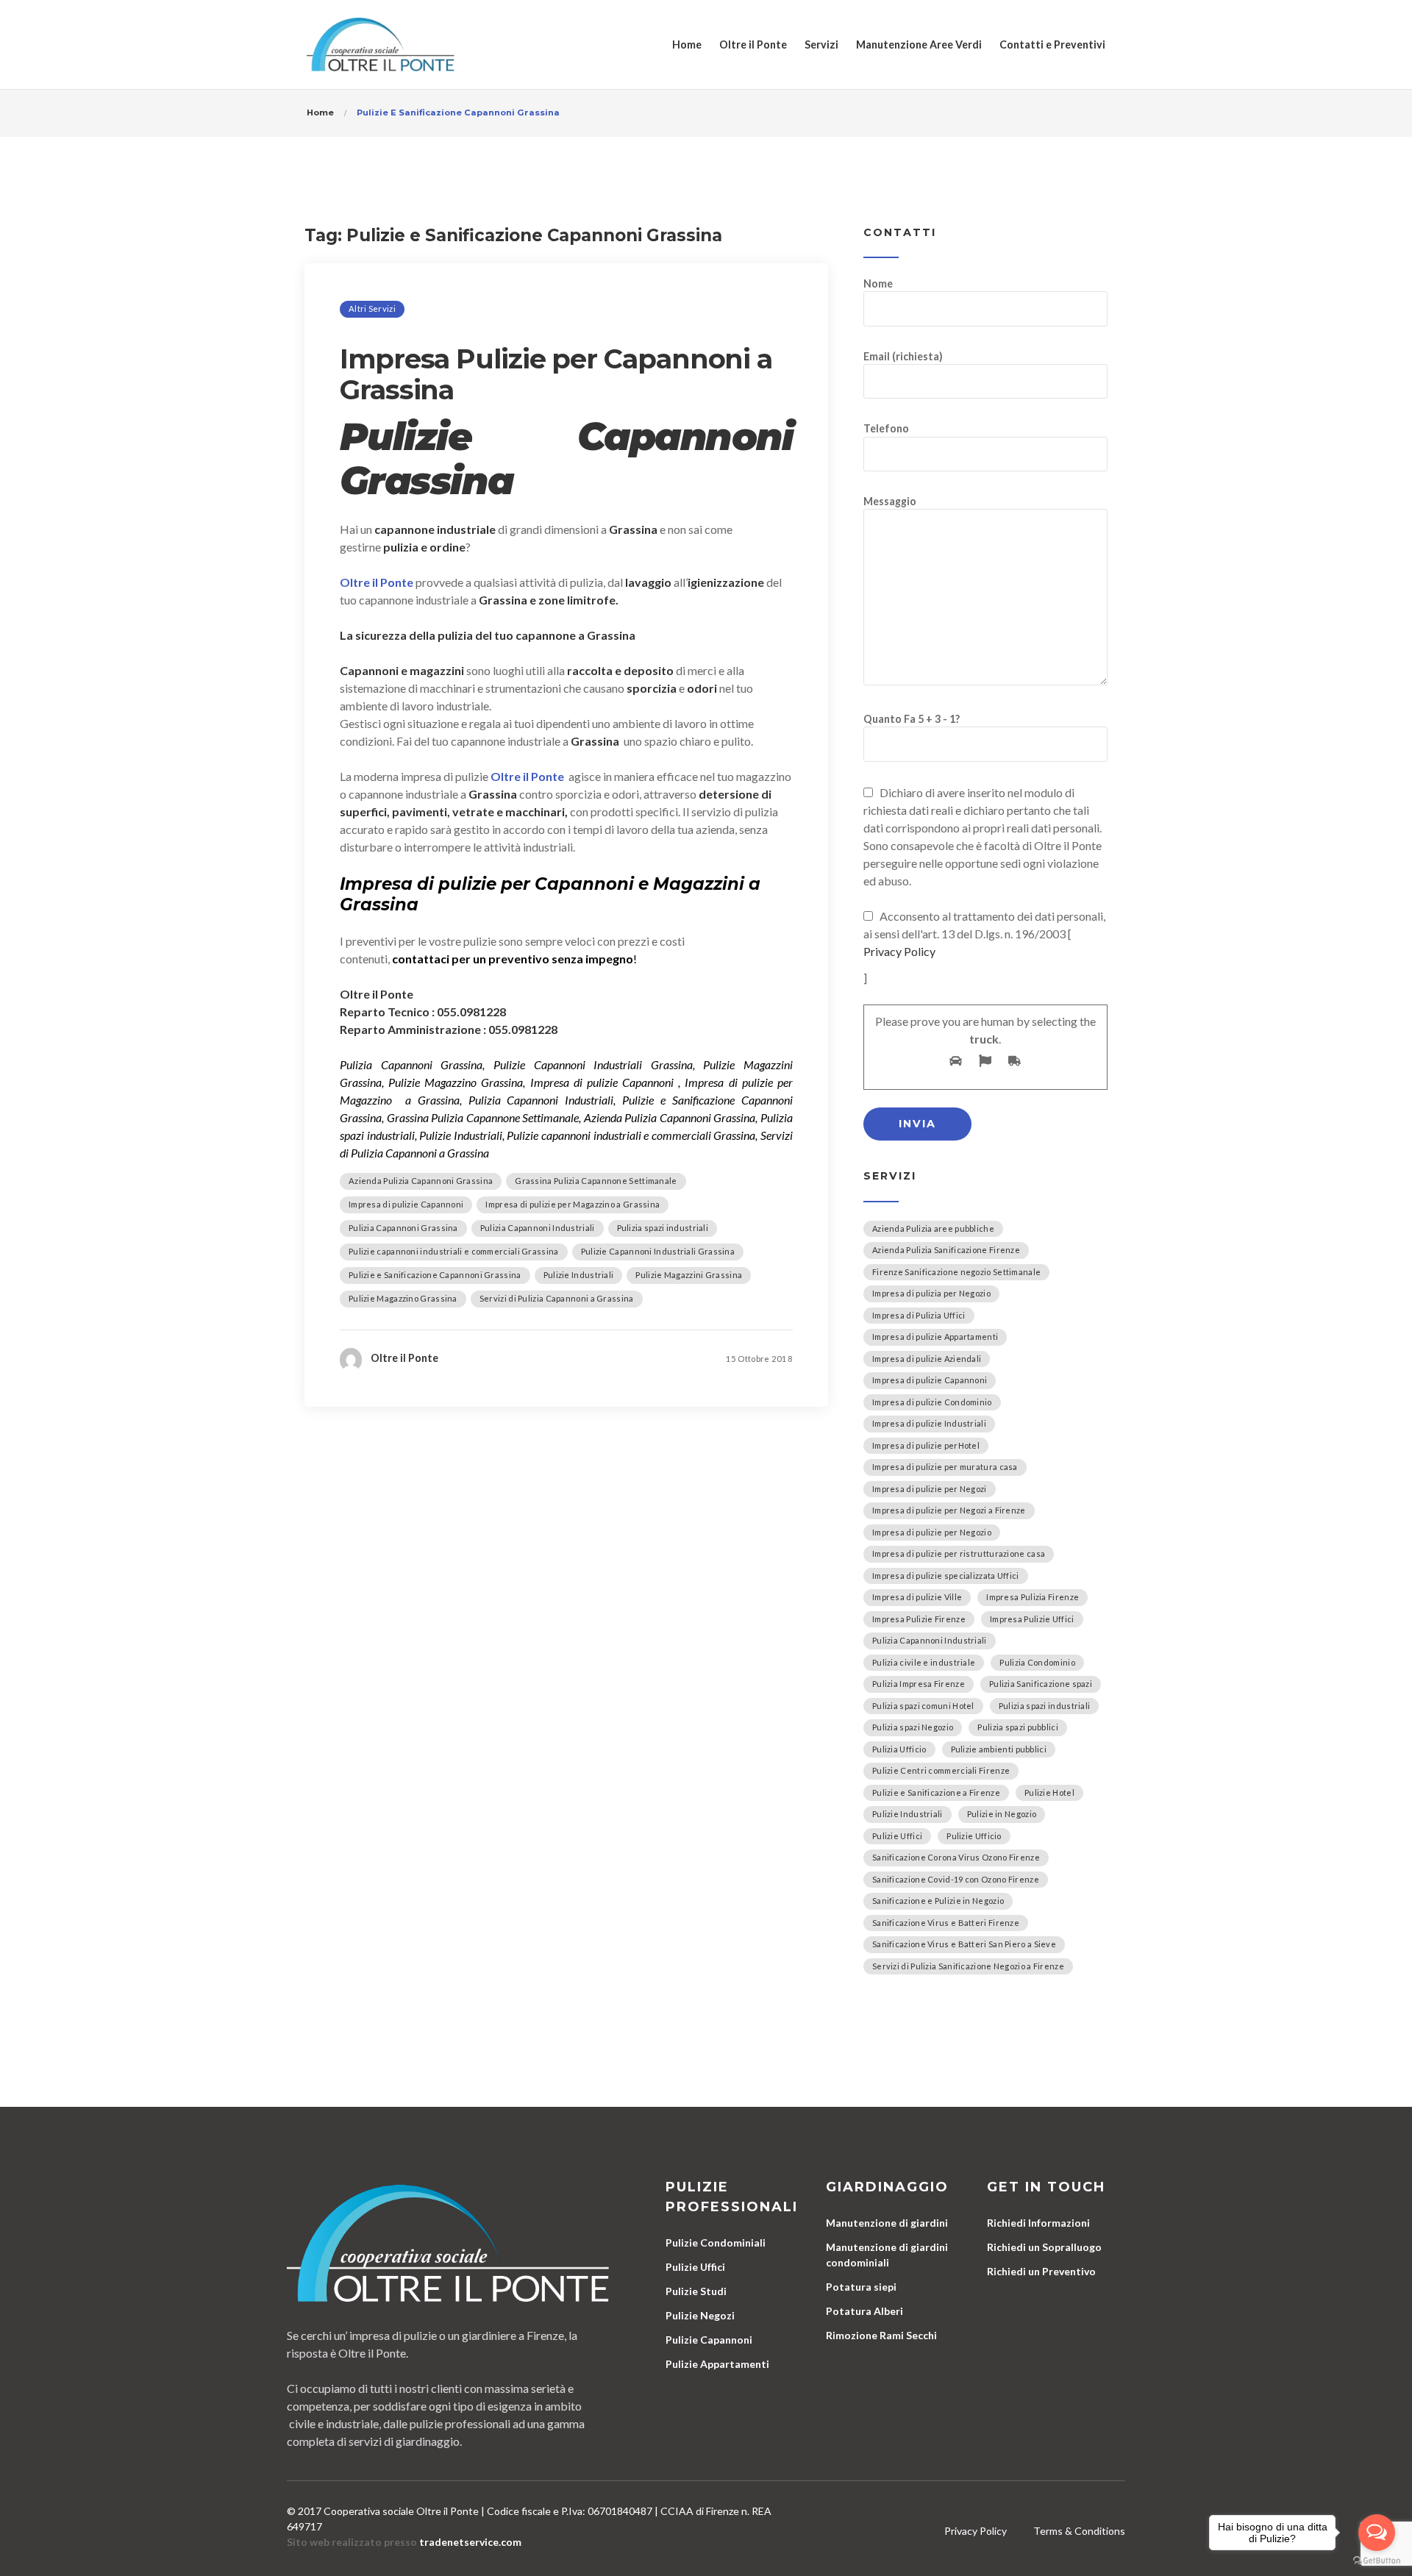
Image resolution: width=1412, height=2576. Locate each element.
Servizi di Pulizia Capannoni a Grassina (557, 1298)
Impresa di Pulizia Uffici (919, 1315)
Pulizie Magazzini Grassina (689, 1275)
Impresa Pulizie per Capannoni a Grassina (556, 374)
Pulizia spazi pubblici (1018, 1727)
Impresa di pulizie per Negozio (932, 1532)
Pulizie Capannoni (709, 2340)
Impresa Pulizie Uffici (1032, 1619)
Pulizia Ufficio (899, 1749)
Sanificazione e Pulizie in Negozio (938, 1901)
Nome (878, 283)
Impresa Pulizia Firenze (1033, 1597)
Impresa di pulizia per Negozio (931, 1293)
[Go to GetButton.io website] (1377, 2561)
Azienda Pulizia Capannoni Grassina (421, 1181)
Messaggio (890, 501)
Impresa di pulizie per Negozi (930, 1489)
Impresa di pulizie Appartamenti (935, 1337)
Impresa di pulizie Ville (917, 1597)
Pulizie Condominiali (716, 2243)
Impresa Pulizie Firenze (919, 1619)
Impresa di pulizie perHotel (926, 1445)
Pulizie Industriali (579, 1275)
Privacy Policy (899, 951)
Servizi (821, 44)
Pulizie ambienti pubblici (999, 1749)
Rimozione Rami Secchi (881, 2335)
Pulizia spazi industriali (663, 1228)
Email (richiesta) (903, 356)
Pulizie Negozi (700, 2315)
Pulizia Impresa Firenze (919, 1684)
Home (687, 44)
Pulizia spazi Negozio (913, 1727)
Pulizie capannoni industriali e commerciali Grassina (454, 1251)
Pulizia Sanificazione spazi (1041, 1684)
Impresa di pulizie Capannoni (406, 1204)
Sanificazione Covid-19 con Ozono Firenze (956, 1879)
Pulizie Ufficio (974, 1836)
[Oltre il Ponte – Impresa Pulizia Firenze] (381, 44)
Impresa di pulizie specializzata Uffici (946, 1576)
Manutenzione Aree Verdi (919, 44)
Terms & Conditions (1079, 2531)
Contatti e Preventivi (1052, 44)
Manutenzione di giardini (887, 2223)
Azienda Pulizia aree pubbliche (933, 1228)
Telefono (886, 428)
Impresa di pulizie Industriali (929, 1423)
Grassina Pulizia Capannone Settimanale (596, 1181)
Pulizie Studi (696, 2291)
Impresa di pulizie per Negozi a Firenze (949, 1510)
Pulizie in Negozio (1002, 1814)
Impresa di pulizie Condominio (932, 1402)
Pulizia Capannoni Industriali (538, 1228)
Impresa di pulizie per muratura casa (945, 1467)
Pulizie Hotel (1049, 1792)
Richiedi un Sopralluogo (1044, 2247)
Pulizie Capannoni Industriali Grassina (658, 1251)
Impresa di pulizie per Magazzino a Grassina (573, 1204)
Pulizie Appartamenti (717, 2364)
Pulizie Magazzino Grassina (403, 1298)
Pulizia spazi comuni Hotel (923, 1706)
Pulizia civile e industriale (924, 1662)
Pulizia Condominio (1037, 1662)
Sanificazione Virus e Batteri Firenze (946, 1923)
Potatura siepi (861, 2287)
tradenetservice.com (470, 2542)
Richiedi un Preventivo (1041, 2271)
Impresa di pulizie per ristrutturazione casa (959, 1553)
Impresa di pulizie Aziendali (927, 1359)
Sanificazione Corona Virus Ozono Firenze (956, 1857)
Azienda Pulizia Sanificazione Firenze (946, 1250)
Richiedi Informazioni (1038, 2223)
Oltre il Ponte (753, 44)
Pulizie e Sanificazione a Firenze (936, 1792)
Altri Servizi (372, 308)
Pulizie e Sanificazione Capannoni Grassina (435, 1275)
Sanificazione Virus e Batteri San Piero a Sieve (964, 1944)
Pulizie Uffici (897, 1836)
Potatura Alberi (864, 2311)
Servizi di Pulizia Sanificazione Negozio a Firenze (968, 1966)
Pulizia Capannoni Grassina (403, 1228)
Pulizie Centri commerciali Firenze (941, 1770)
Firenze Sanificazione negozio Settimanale (956, 1272)
